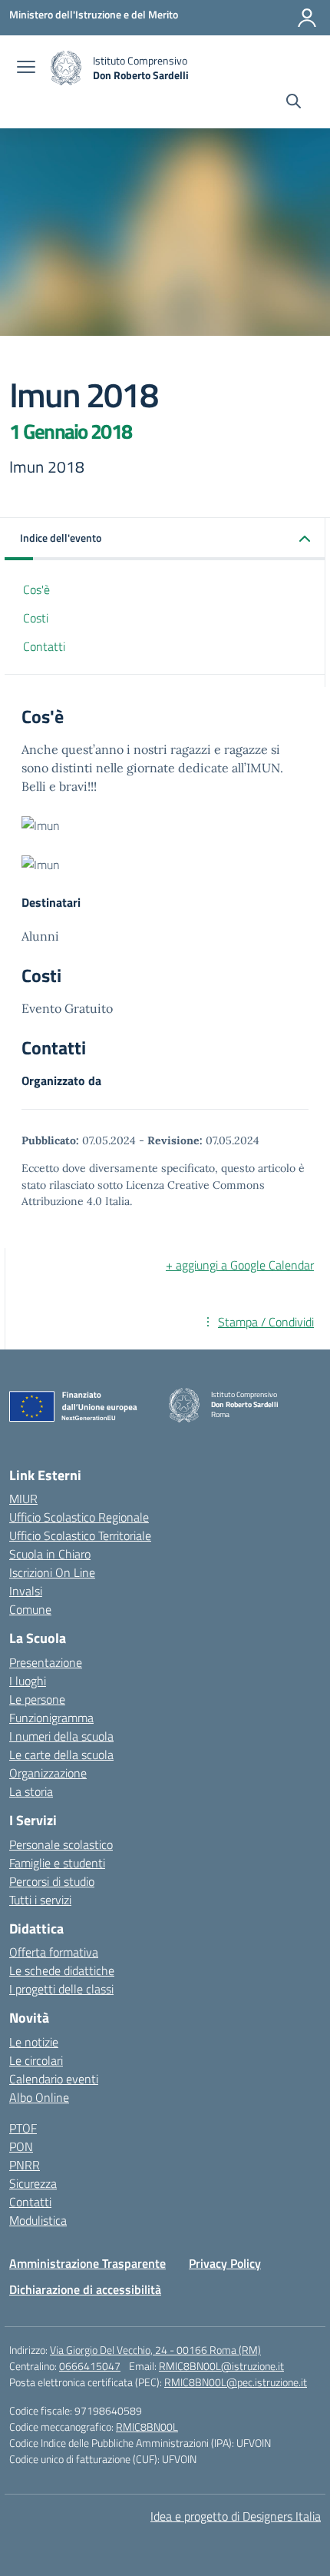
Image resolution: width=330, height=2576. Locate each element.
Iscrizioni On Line (52, 1572)
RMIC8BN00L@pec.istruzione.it (236, 2382)
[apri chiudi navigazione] (26, 68)
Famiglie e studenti (57, 1863)
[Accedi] (307, 18)
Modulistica (38, 2220)
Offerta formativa (54, 1952)
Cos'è (36, 589)
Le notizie (34, 2042)
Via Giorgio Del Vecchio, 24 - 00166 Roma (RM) (155, 2350)
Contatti (44, 646)
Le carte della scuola (61, 1754)
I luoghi (28, 1681)
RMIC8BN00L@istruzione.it (221, 2366)
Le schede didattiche (62, 1970)
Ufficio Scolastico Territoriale (80, 1535)
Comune (30, 1609)
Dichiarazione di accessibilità (85, 2289)
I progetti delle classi (61, 1989)
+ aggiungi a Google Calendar (240, 1265)
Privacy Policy (225, 2263)
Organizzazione (48, 1773)
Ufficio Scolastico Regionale (79, 1517)
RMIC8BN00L (147, 2427)
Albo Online (39, 2097)
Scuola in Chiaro (50, 1554)
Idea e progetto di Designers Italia (236, 2516)
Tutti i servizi (40, 1900)
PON (21, 2146)
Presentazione (46, 1662)
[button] (165, 539)
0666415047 (90, 2366)
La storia (31, 1791)
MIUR (23, 1499)
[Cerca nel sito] (294, 103)
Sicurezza (33, 2183)
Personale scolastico (61, 1844)
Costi (36, 618)
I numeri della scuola (61, 1736)
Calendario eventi (54, 2079)
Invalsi (26, 1591)
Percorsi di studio (52, 1881)
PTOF (23, 2128)
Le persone (37, 1699)
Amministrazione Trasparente (87, 2263)
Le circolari (36, 2060)
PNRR (25, 2165)
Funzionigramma (51, 1718)
